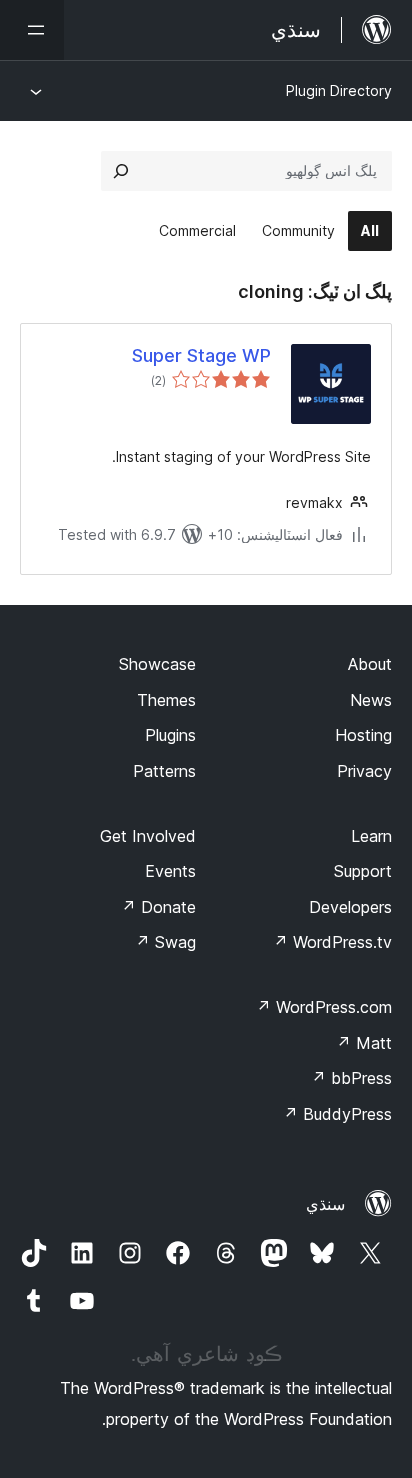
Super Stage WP (201, 355)
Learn (371, 836)
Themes (166, 700)
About (370, 664)
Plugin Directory (339, 90)
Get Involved (148, 836)
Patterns (164, 771)
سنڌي (325, 1204)
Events (170, 871)
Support (363, 871)
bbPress (351, 1078)
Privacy (364, 771)
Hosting (363, 735)
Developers (350, 907)
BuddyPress (337, 1114)
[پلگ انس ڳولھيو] (121, 171)
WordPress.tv (332, 942)
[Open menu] (32, 30)
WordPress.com (324, 1007)
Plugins (170, 735)
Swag (165, 942)
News (371, 700)
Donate (158, 907)
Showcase (157, 664)
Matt (364, 1043)
